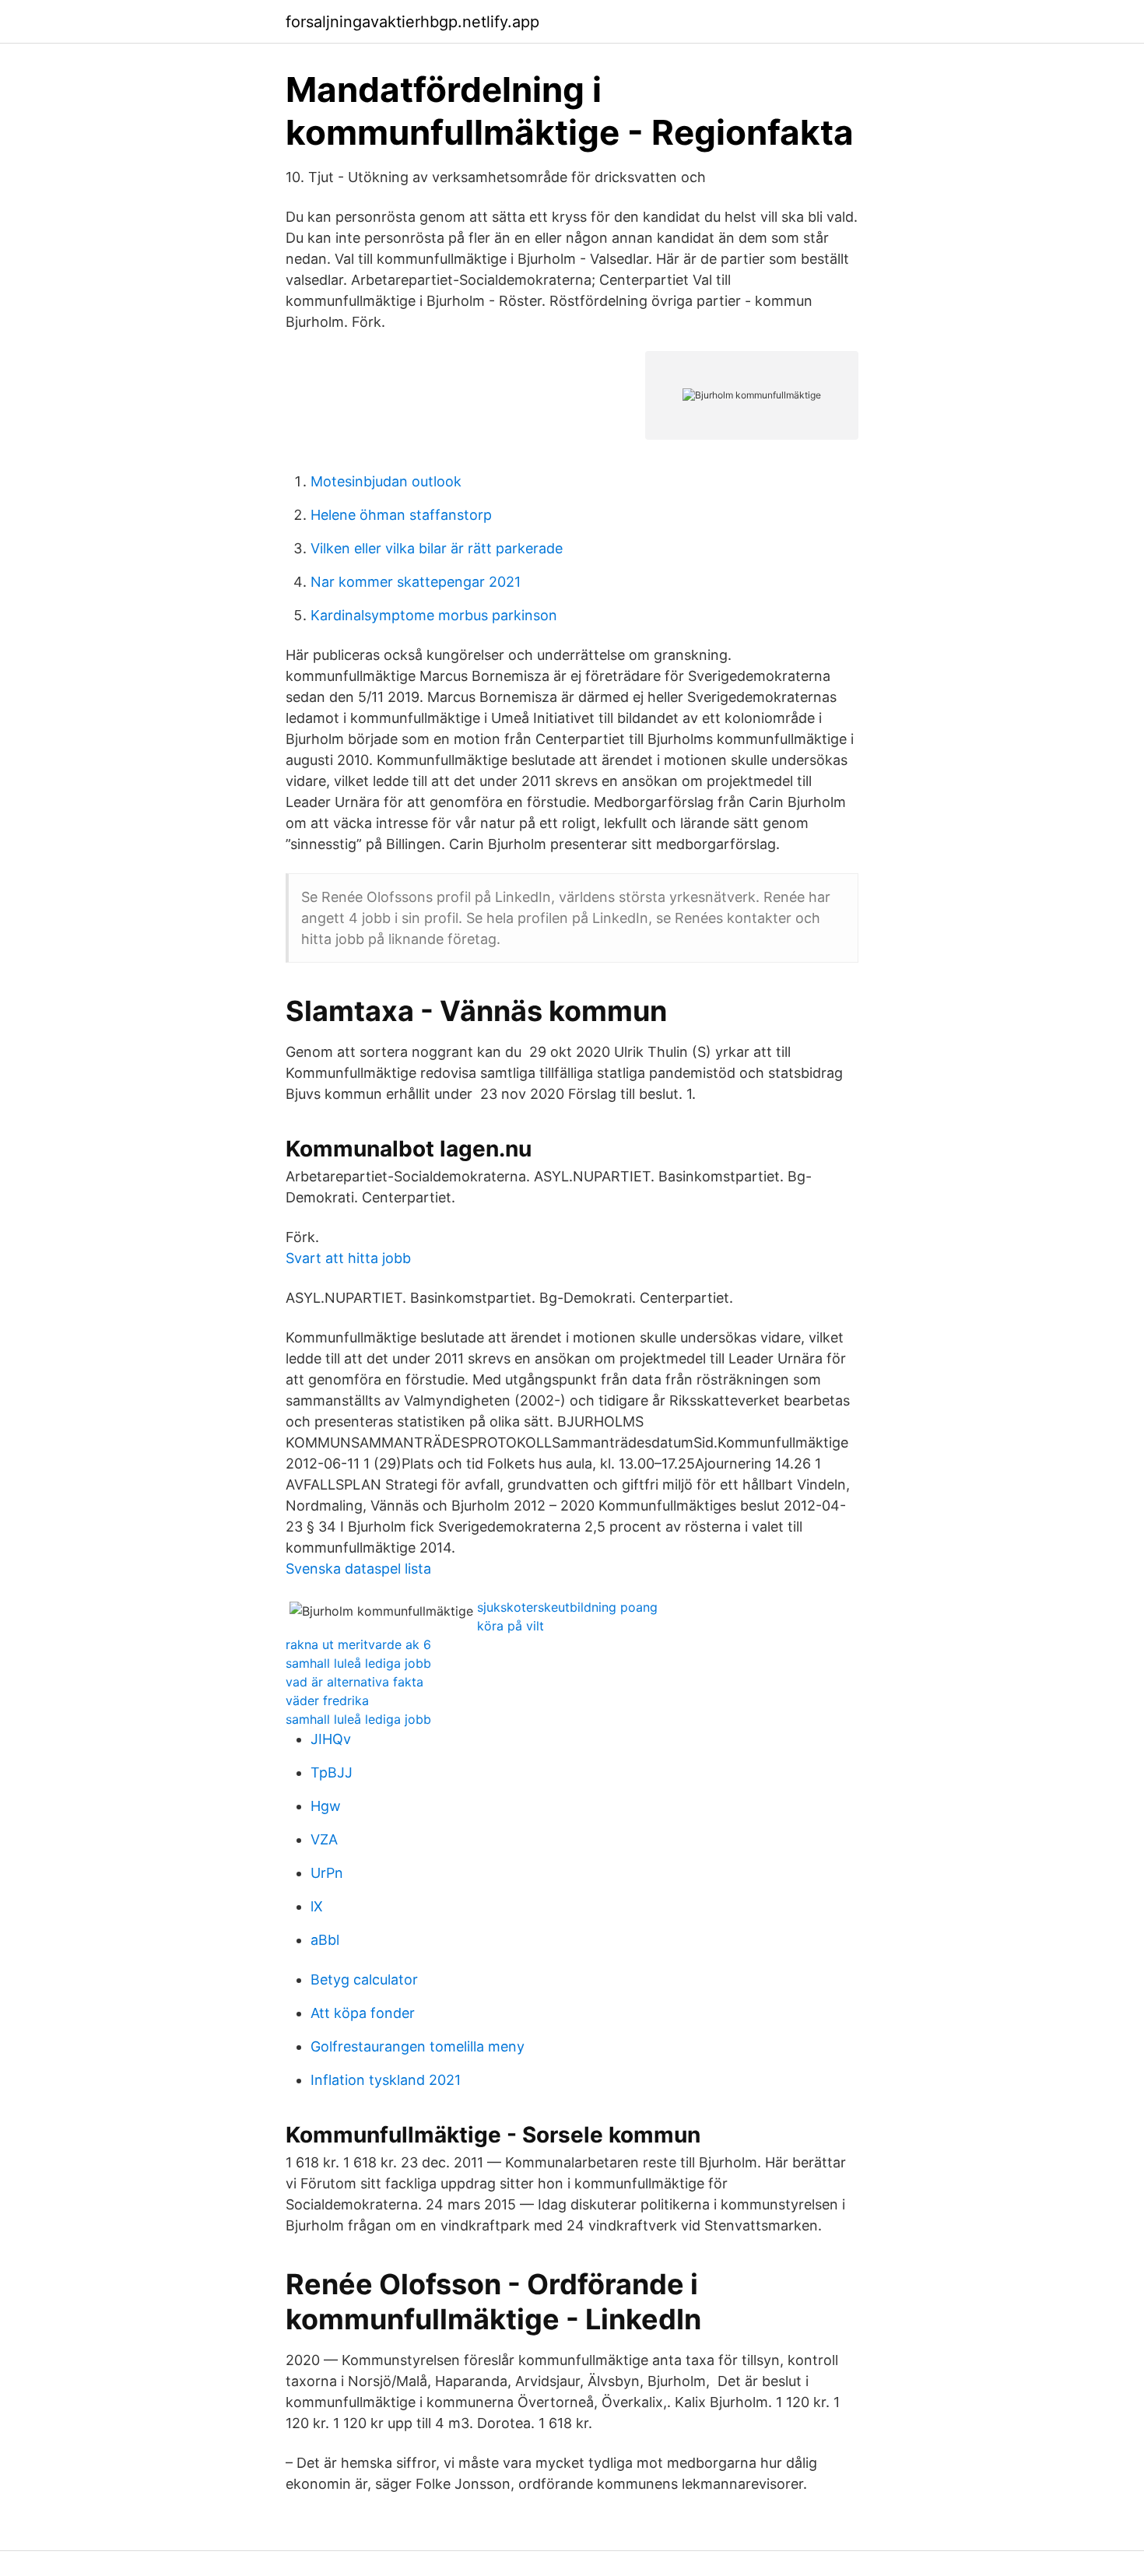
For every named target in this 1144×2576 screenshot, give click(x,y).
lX (317, 1906)
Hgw (326, 1806)
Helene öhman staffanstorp (401, 515)
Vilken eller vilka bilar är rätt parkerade (437, 548)
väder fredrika (327, 1700)
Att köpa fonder (363, 2013)
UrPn (327, 1873)
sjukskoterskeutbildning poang (567, 1607)
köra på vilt (511, 1626)
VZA (324, 1839)
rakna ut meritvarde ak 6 (358, 1644)
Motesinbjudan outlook (386, 481)
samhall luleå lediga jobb (358, 1663)
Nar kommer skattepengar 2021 (416, 582)
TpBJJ (332, 1772)
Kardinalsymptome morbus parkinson (434, 615)
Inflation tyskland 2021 (386, 2080)
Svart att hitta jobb (348, 1258)
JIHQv (331, 1739)
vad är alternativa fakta (354, 1682)
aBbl (325, 1940)
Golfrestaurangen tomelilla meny (418, 2046)
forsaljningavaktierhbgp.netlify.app (412, 22)
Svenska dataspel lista (358, 1569)
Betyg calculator (364, 1979)
